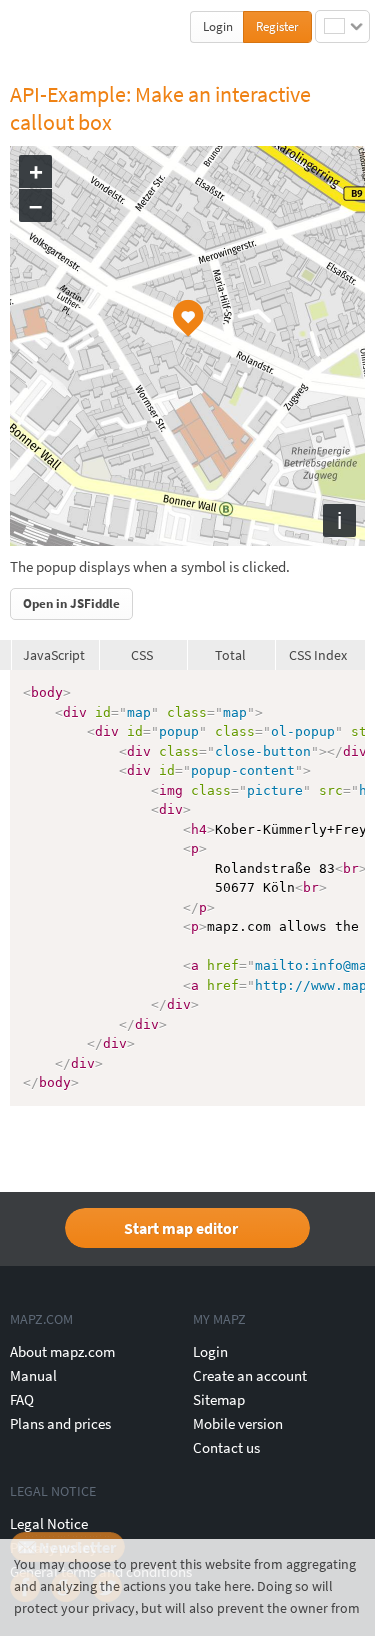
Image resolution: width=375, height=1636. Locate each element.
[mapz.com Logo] (51, 25)
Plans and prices (60, 1423)
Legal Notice (49, 1523)
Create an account (250, 1375)
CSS (142, 655)
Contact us (226, 1447)
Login (218, 26)
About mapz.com (62, 1351)
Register (277, 26)
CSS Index (318, 655)
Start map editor (181, 1228)
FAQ (22, 1399)
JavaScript (54, 655)
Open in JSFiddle (71, 603)
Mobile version (238, 1423)
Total (230, 655)
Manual (33, 1375)
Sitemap (219, 1399)
